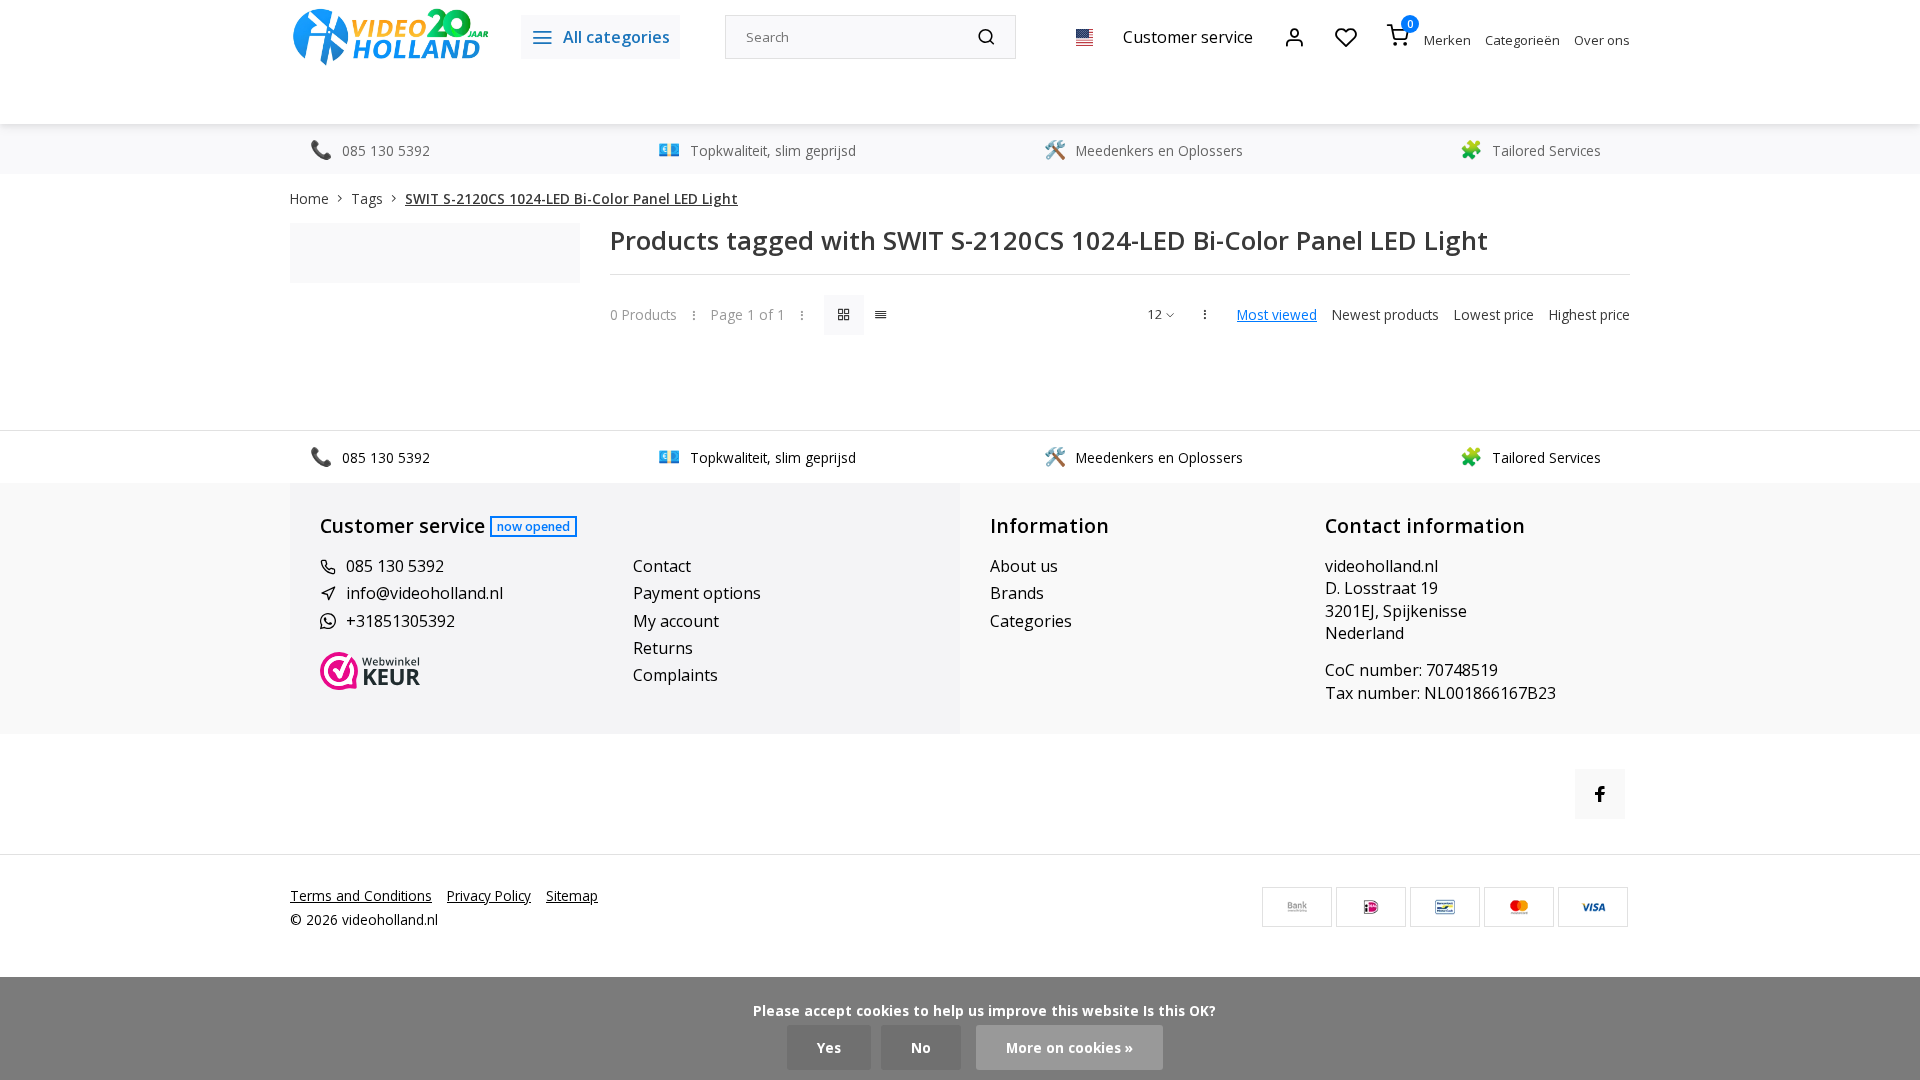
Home (309, 198)
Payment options (697, 593)
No (921, 1047)
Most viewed (1277, 314)
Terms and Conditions (361, 895)
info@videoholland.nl (424, 593)
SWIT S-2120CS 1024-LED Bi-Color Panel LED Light (571, 198)
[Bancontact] (1445, 907)
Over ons (1602, 40)
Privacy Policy (489, 895)
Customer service (1188, 37)
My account (676, 621)
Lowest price (1494, 314)
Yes (829, 1047)
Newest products (1385, 314)
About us (1024, 566)
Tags (367, 198)
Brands (1017, 593)
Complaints (675, 675)
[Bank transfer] (1297, 907)
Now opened (533, 526)
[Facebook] (1600, 794)
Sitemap (572, 895)
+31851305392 (400, 621)
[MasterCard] (1519, 907)
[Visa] (1593, 907)
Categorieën (1522, 40)
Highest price (1589, 314)
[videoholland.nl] (390, 37)
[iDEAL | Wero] (1371, 907)
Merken (1447, 40)
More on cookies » (1069, 1047)
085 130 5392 (395, 566)
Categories (1031, 621)
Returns (663, 648)
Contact (662, 566)
